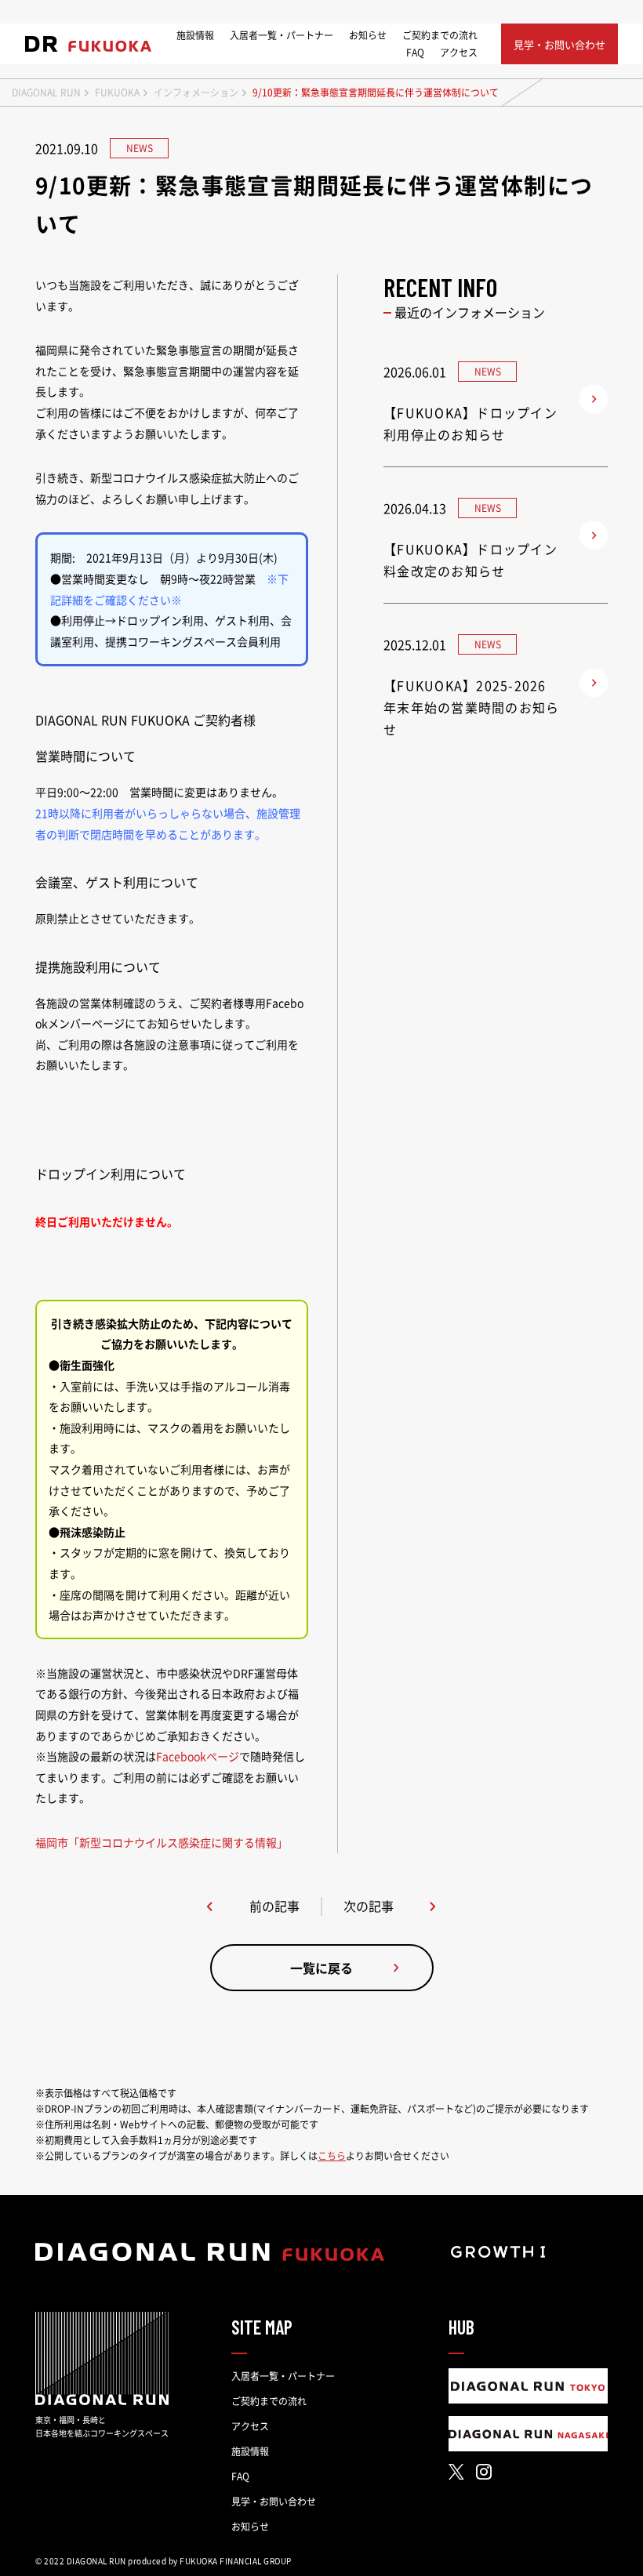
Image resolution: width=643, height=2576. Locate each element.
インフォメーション (196, 93)
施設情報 (195, 35)
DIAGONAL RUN (46, 93)
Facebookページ (198, 1756)
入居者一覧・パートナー (282, 35)
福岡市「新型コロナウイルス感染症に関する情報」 (162, 1842)
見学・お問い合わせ (274, 2502)
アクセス (459, 53)
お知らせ (368, 35)
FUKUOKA (117, 93)
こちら (332, 2156)
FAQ (415, 53)
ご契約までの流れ (440, 35)
